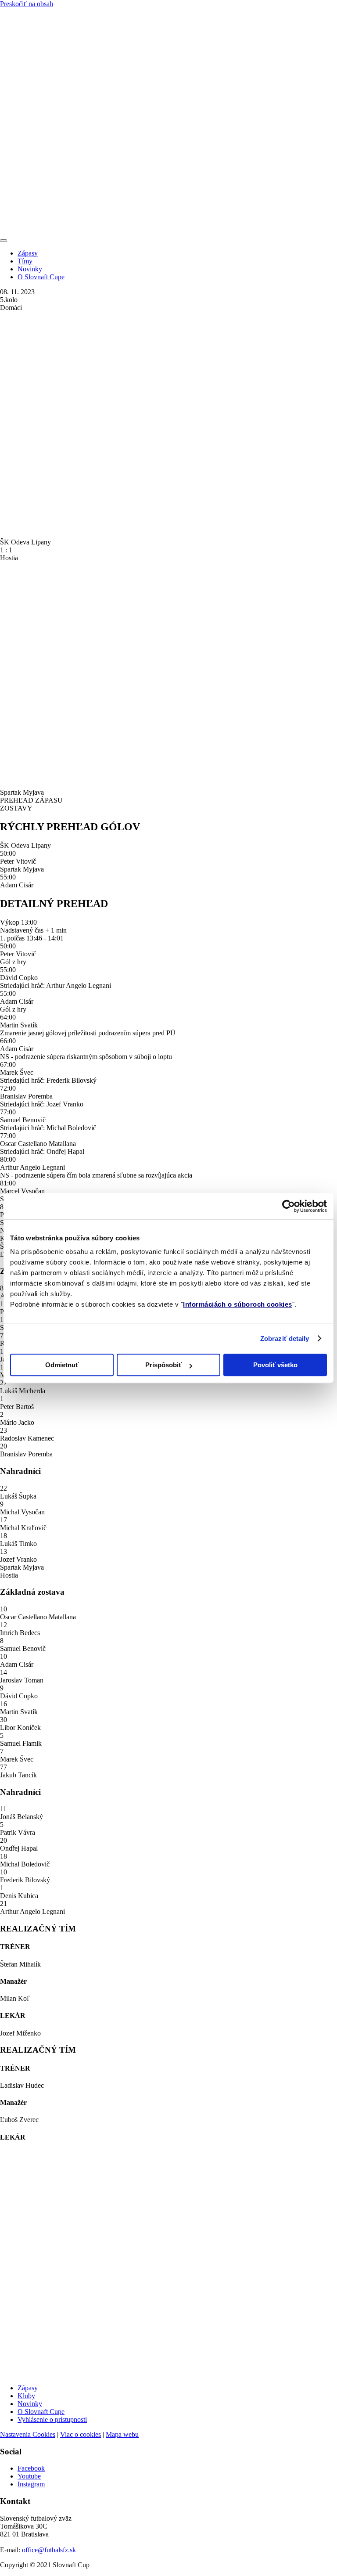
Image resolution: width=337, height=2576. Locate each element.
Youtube (29, 2476)
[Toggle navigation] (4, 241)
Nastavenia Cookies (28, 2434)
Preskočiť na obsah (27, 4)
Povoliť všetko (275, 1365)
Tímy (25, 261)
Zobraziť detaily (285, 1338)
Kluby (26, 2396)
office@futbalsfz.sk (49, 2550)
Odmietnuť (62, 1365)
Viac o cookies (81, 2434)
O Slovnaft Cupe (41, 277)
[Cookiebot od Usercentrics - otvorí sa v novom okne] (289, 1206)
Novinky (30, 269)
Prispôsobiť (163, 1365)
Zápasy (28, 253)
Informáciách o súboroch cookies (238, 1304)
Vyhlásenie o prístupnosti (52, 2419)
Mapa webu (122, 2434)
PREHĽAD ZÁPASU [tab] (31, 800)
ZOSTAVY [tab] (16, 808)
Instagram (31, 2484)
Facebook (31, 2468)
